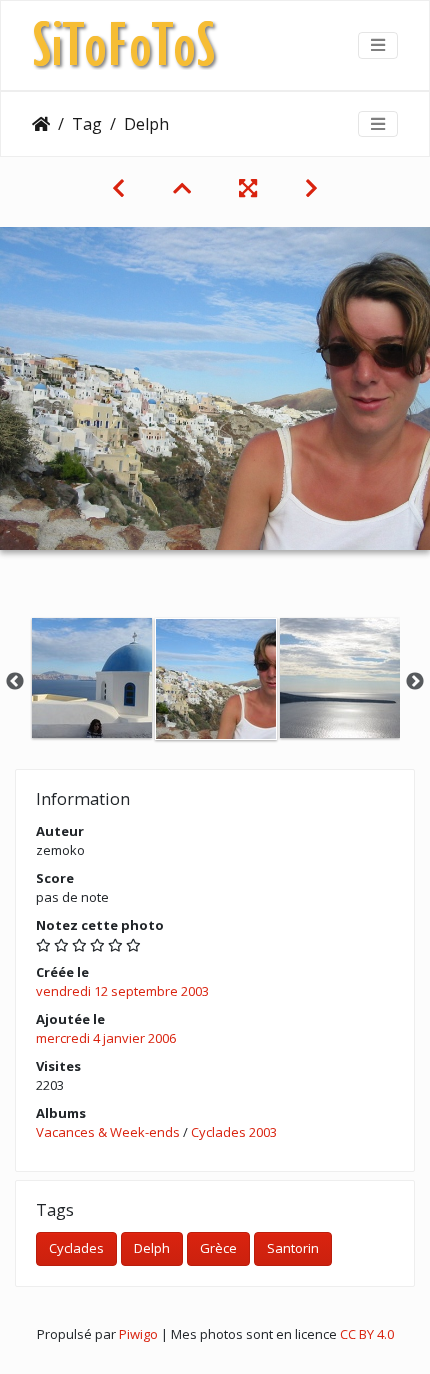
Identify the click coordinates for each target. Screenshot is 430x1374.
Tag (87, 124)
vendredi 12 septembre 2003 (122, 991)
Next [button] (415, 682)
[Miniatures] (182, 188)
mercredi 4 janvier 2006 (106, 1038)
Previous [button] (15, 682)
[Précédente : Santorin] (118, 188)
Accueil (41, 124)
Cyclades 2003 (234, 1132)
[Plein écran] (248, 188)
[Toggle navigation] (378, 45)
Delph (152, 1248)
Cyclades (76, 1248)
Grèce (218, 1248)
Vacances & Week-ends (108, 1132)
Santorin (293, 1248)
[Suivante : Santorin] (311, 188)
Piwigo (138, 1334)
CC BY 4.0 (367, 1334)
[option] (92, 678)
